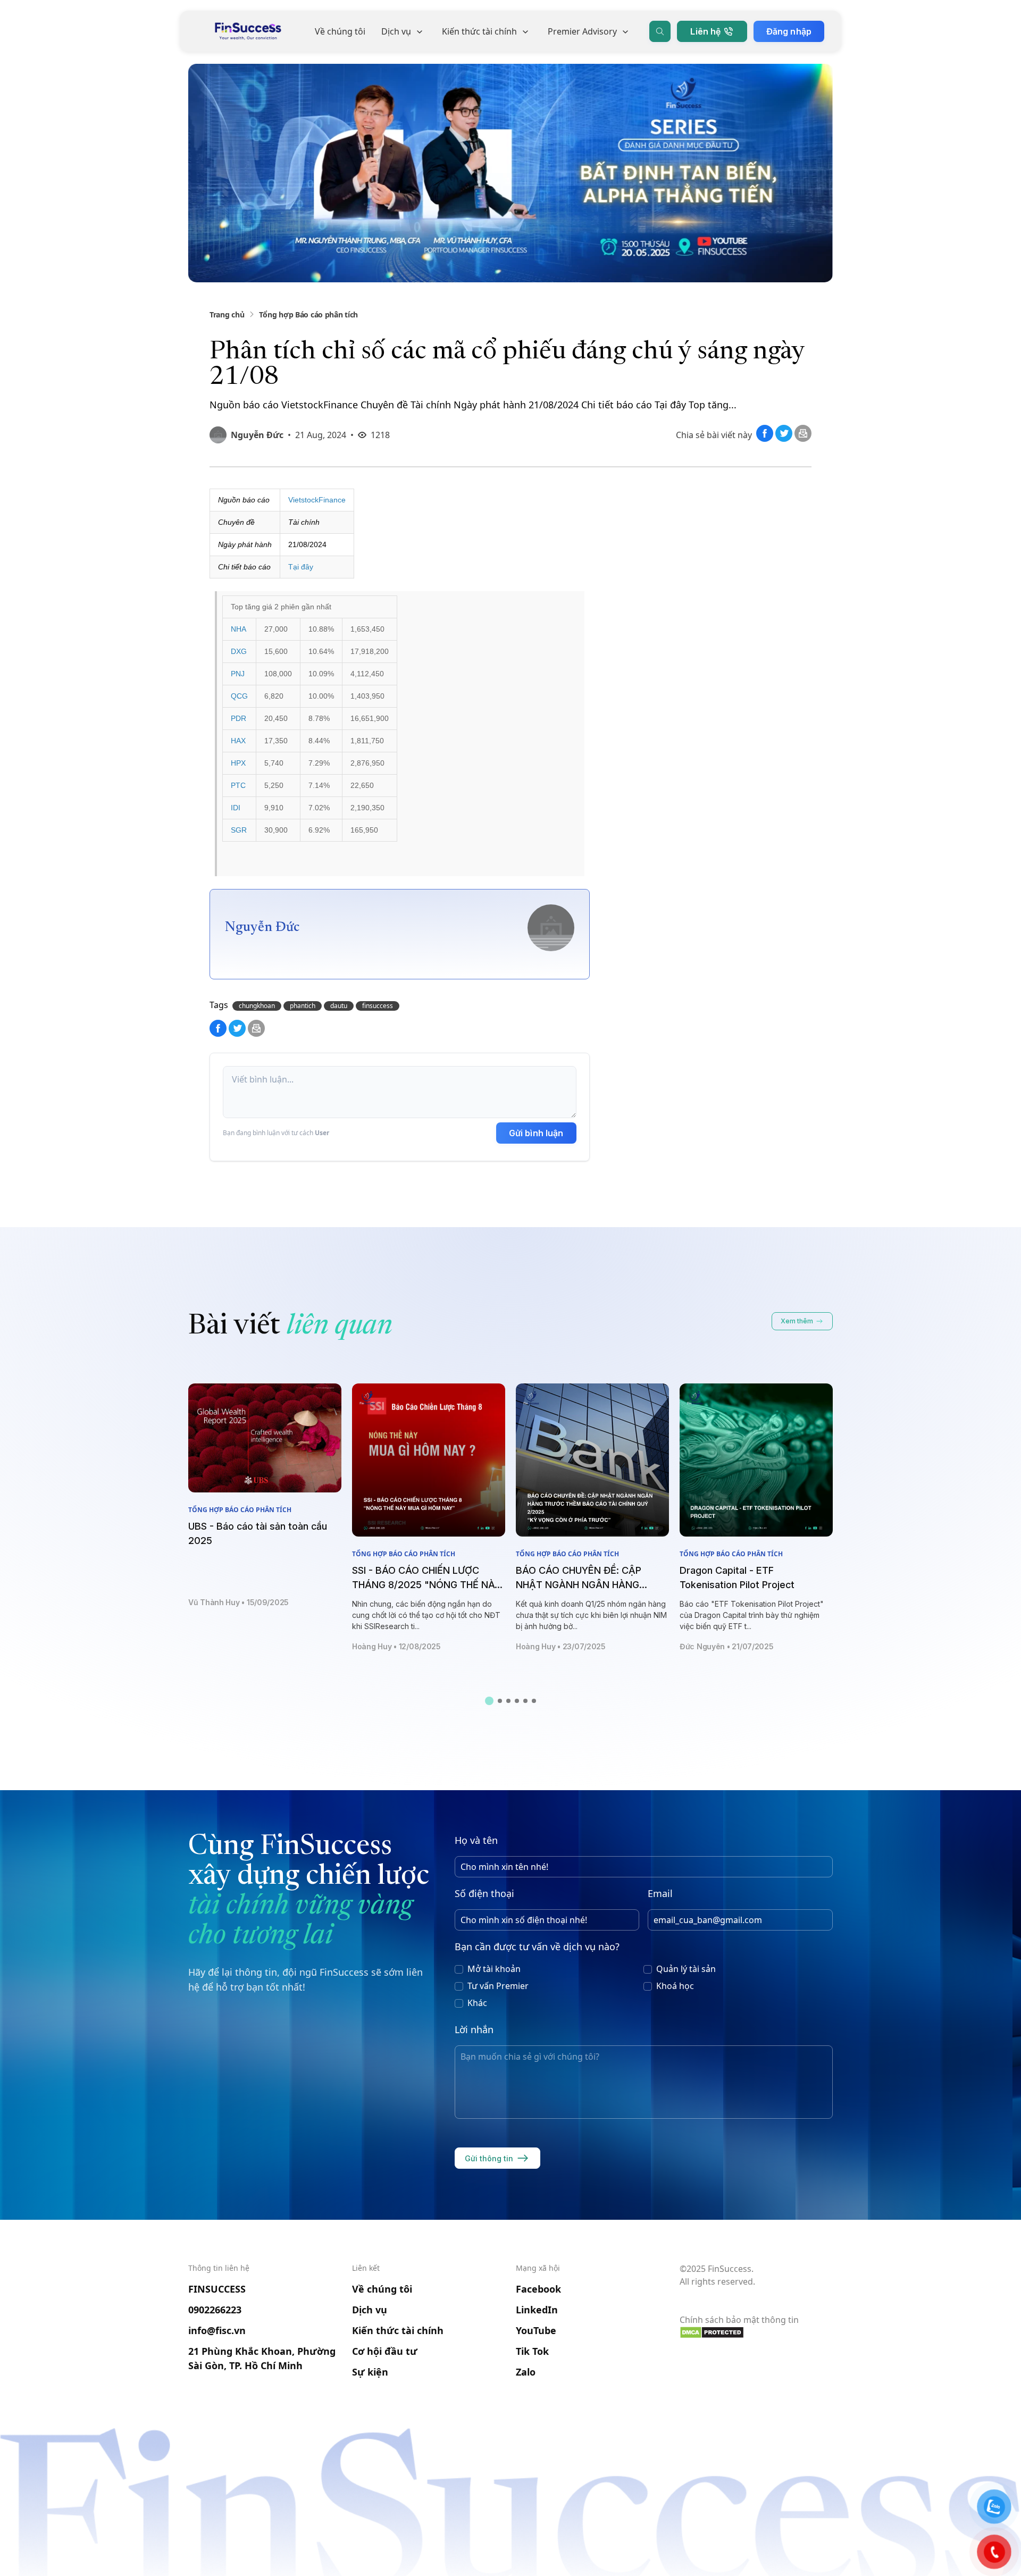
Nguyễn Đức (257, 435)
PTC (238, 785)
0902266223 (215, 2310)
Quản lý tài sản (686, 1969)
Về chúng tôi (340, 31)
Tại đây (301, 567)
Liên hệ (705, 31)
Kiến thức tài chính (479, 31)
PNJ (238, 674)
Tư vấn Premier (498, 1986)
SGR (239, 830)
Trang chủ (227, 314)
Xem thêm (797, 1321)
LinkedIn (537, 2310)
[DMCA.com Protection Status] (756, 2332)
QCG (239, 696)
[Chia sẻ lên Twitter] (785, 439)
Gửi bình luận (536, 1133)
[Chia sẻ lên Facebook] (766, 439)
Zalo (526, 2372)
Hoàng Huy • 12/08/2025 (396, 1646)
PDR (238, 718)
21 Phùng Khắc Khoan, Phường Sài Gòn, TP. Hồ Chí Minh (262, 2358)
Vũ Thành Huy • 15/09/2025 (238, 1602)
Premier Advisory (582, 31)
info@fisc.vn (217, 2330)
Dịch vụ (396, 31)
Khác (477, 2003)
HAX (238, 741)
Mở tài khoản (494, 1969)
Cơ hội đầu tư (385, 2351)
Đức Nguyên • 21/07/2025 (727, 1646)
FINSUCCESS (217, 2289)
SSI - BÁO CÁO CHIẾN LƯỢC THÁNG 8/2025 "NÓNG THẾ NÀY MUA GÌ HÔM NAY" (426, 1585)
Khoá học (675, 1986)
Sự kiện (370, 2372)
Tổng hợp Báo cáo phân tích (308, 314)
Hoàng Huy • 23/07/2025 (561, 1646)
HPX (238, 763)
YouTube (536, 2330)
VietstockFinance (317, 500)
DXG (239, 651)
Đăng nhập (789, 31)
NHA (238, 629)
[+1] (803, 439)
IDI (236, 808)
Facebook (538, 2289)
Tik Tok (532, 2351)
